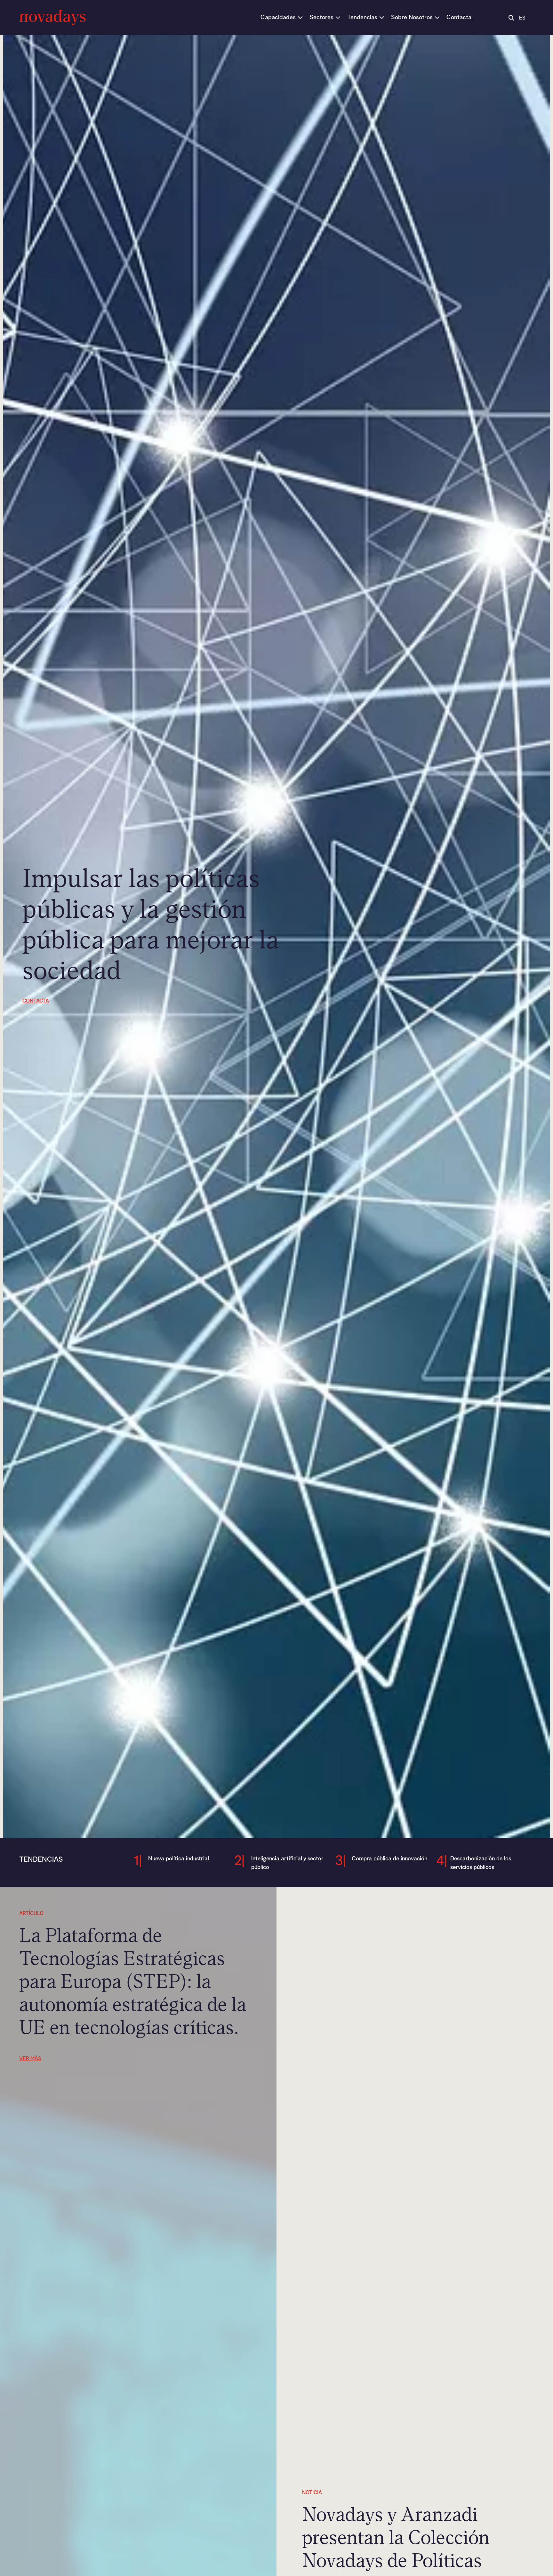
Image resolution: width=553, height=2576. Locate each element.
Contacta (36, 1001)
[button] (282, 17)
